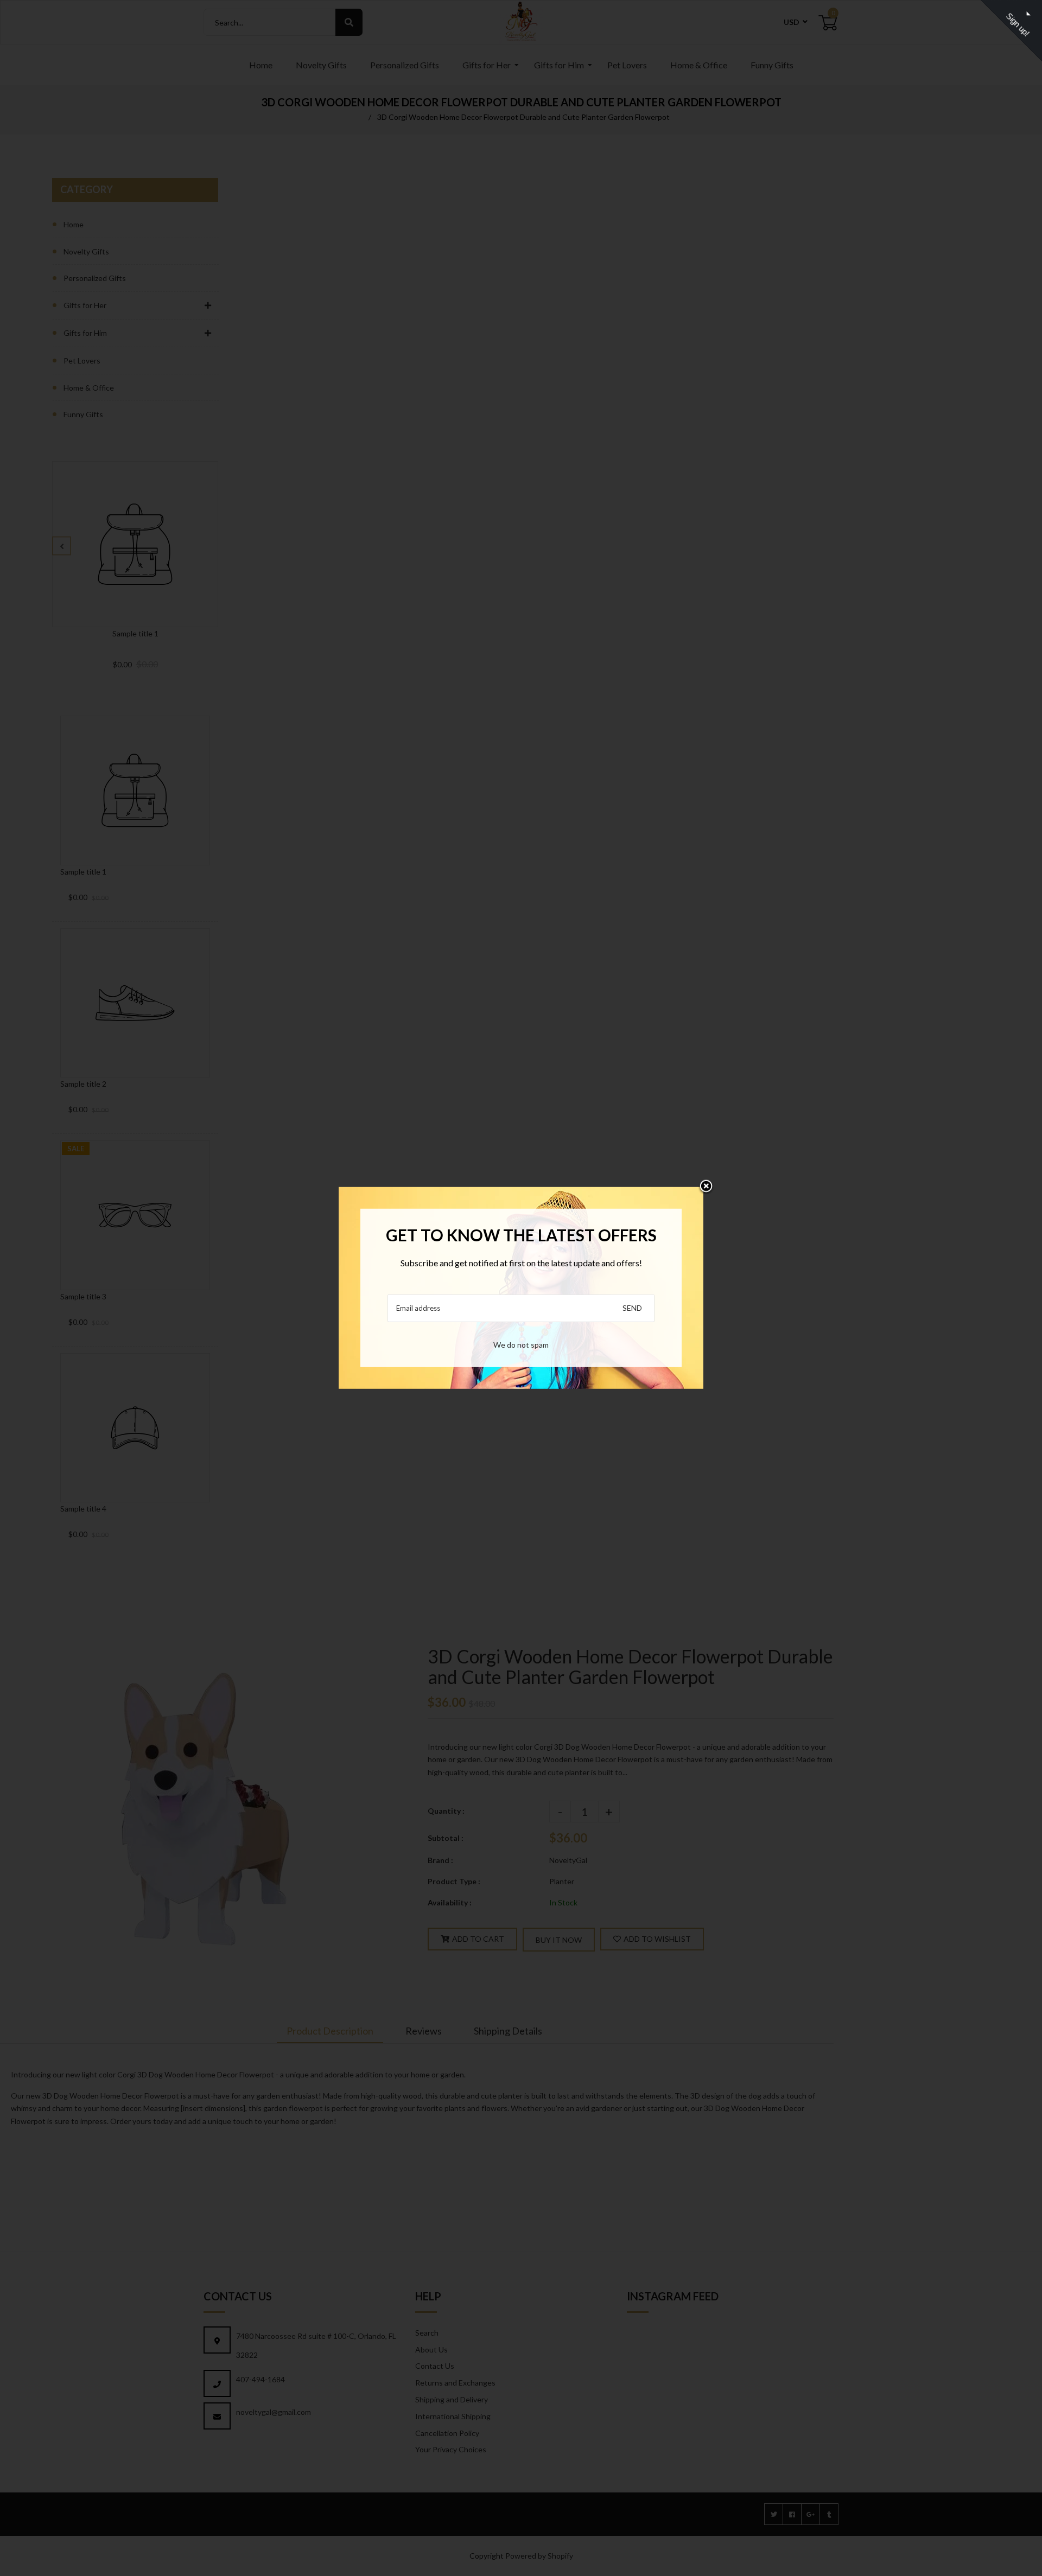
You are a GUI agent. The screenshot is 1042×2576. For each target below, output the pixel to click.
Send (632, 1308)
